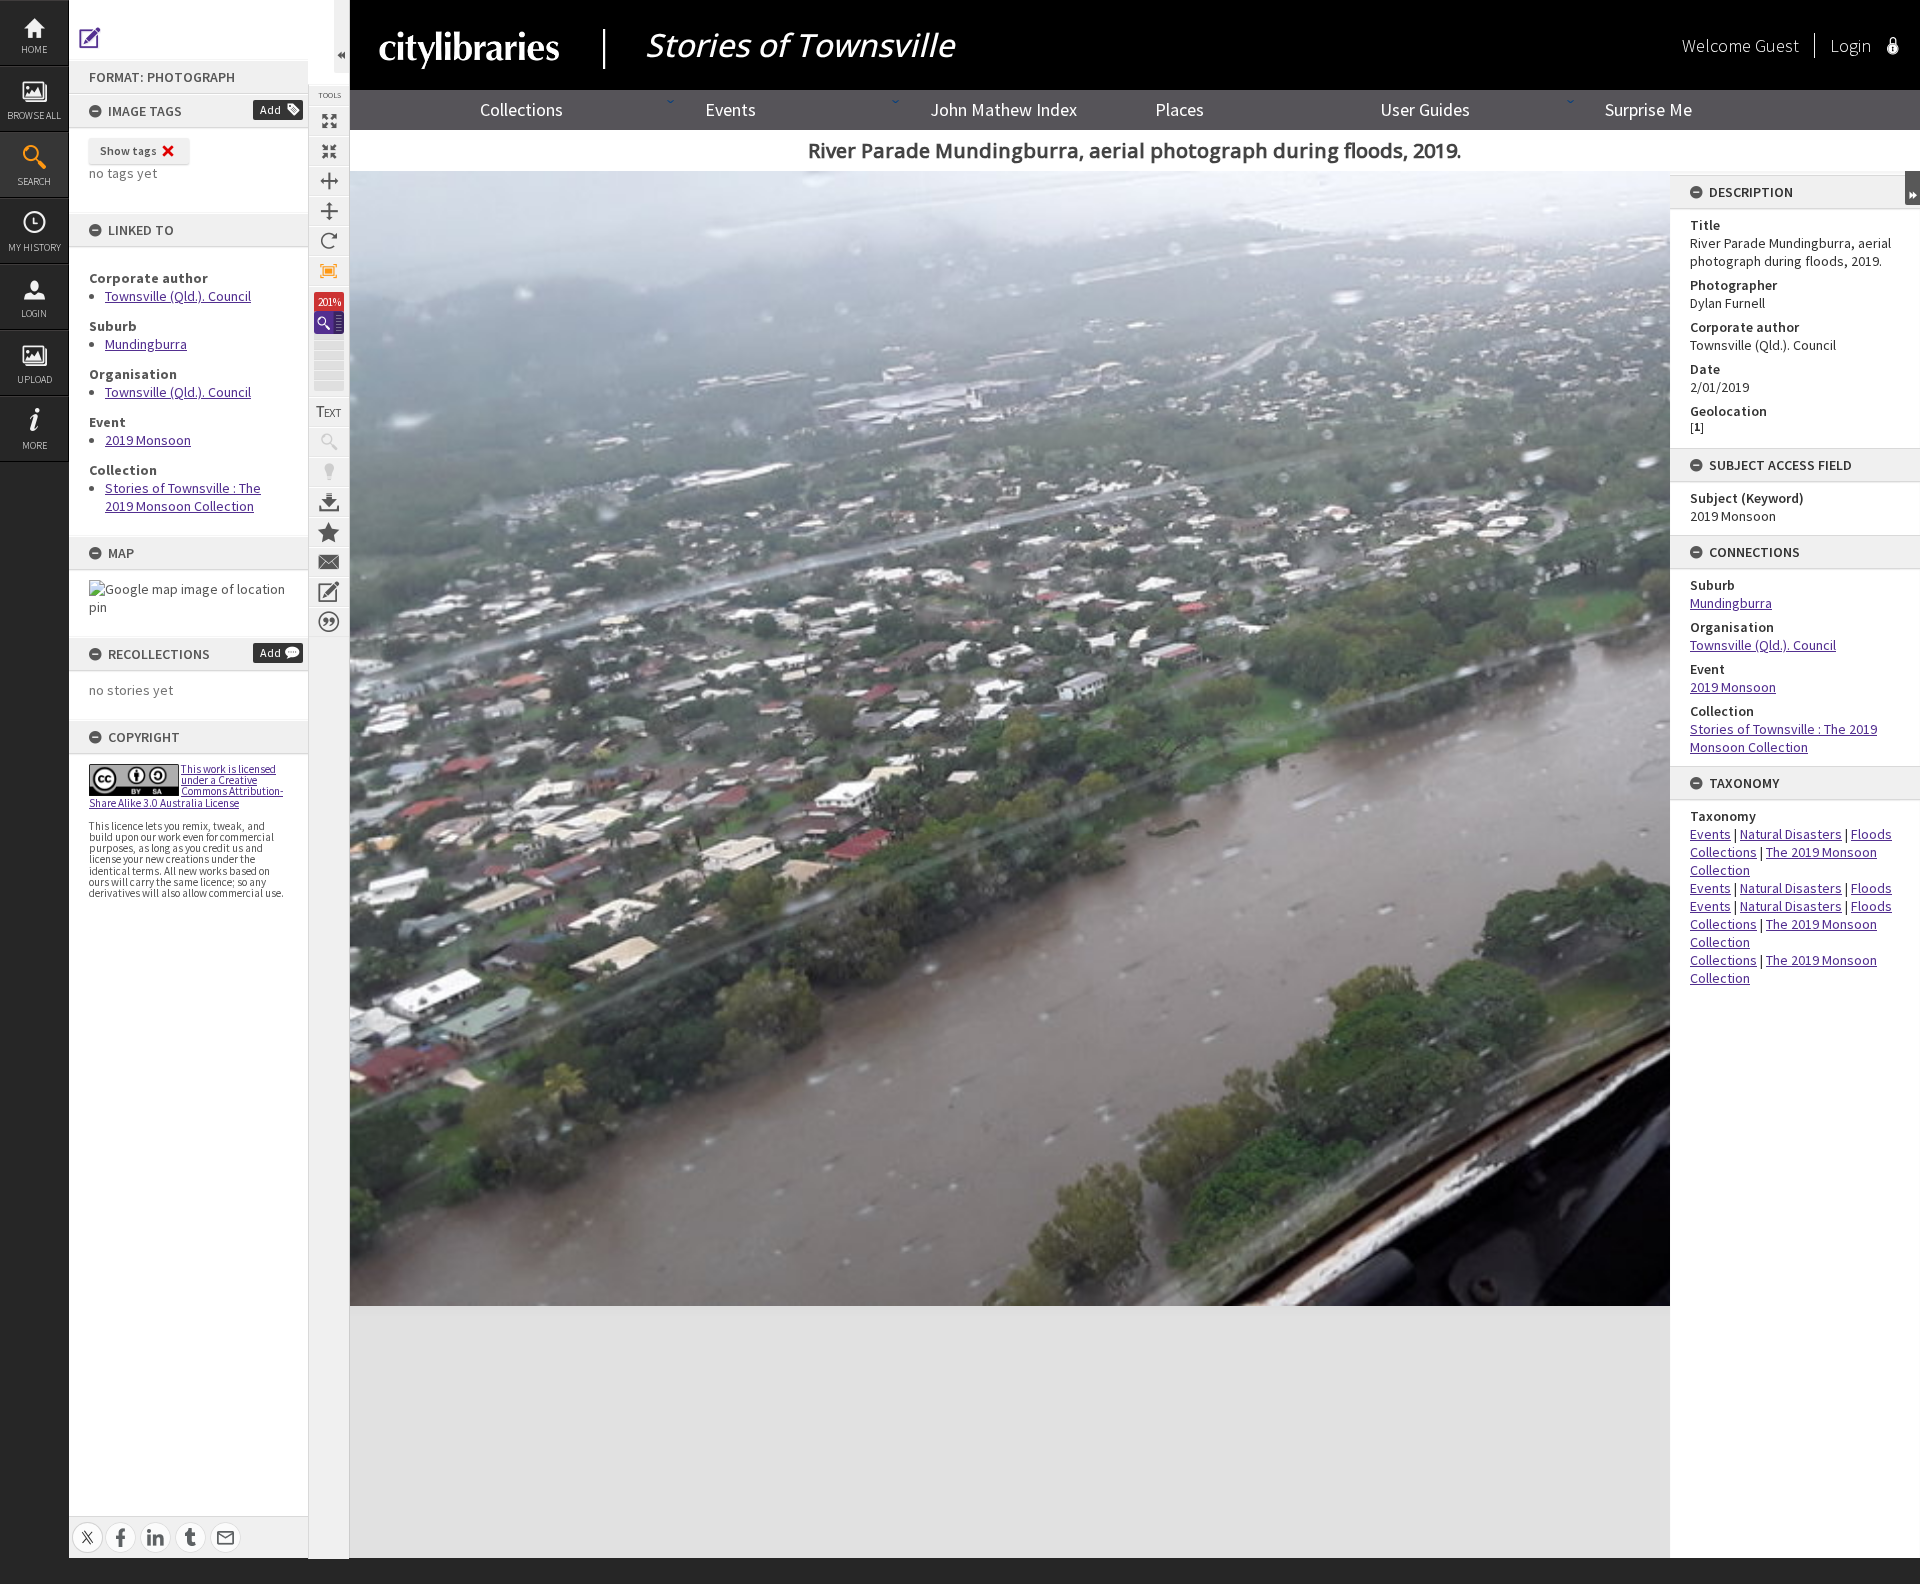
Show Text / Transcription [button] (329, 412)
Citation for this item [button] (329, 622)
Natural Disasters (1791, 834)
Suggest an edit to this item (90, 38)
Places (1179, 109)
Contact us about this (329, 562)
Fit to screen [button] (329, 151)
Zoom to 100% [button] (329, 271)
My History (34, 247)
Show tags (128, 150)
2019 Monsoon (148, 440)
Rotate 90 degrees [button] (329, 241)
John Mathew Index (1003, 109)
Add (270, 109)
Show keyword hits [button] (329, 442)
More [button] (34, 445)
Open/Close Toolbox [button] (341, 36)
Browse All (34, 115)
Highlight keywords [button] (329, 472)
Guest (1777, 45)
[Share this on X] (87, 1526)
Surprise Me (1648, 109)
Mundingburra (146, 344)
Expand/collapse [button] (1912, 188)
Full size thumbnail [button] (329, 121)
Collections (521, 109)
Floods (1871, 834)
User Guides (1425, 109)
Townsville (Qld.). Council (178, 296)
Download (329, 502)
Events (730, 109)
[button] (329, 322)
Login (34, 313)
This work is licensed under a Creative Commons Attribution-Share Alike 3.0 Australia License (186, 786)
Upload (34, 379)
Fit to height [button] (329, 211)
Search (34, 181)
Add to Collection (329, 532)
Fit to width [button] (329, 181)
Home (34, 49)
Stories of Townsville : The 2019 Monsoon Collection (183, 497)
